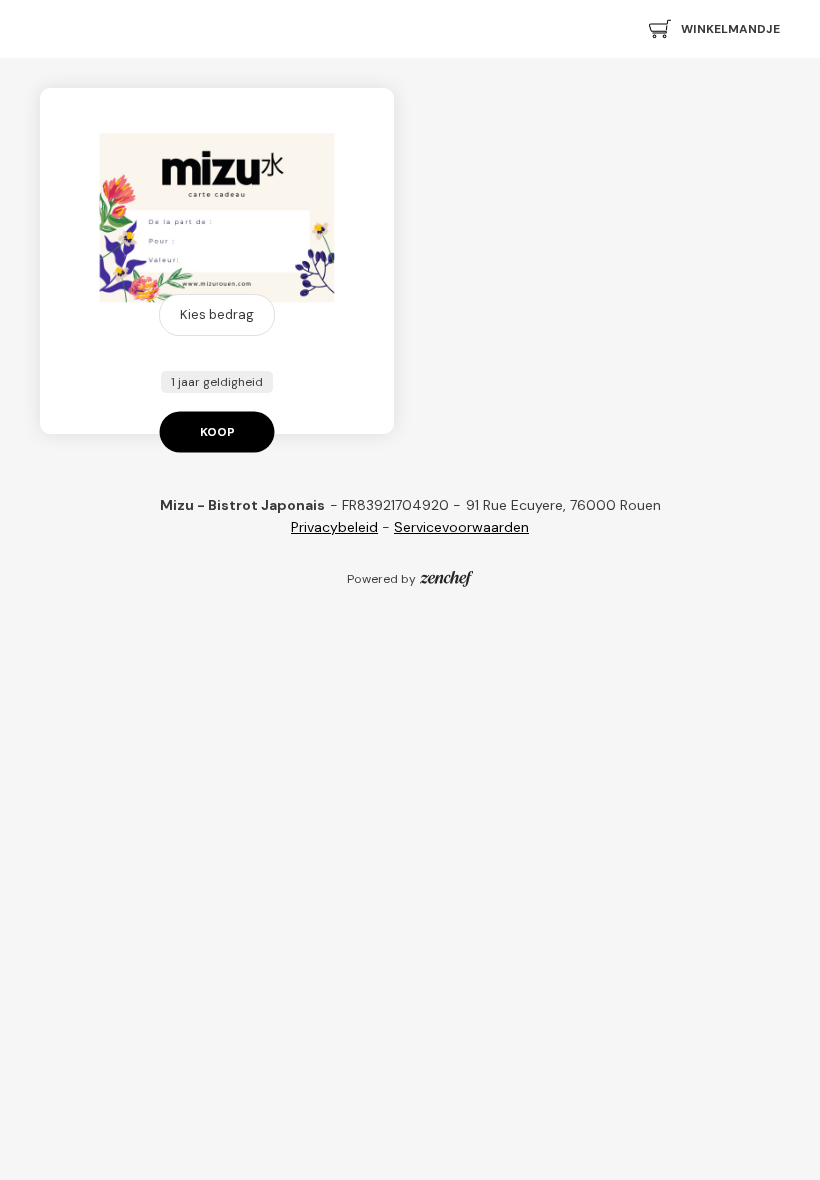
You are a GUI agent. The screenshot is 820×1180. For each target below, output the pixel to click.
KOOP (217, 432)
